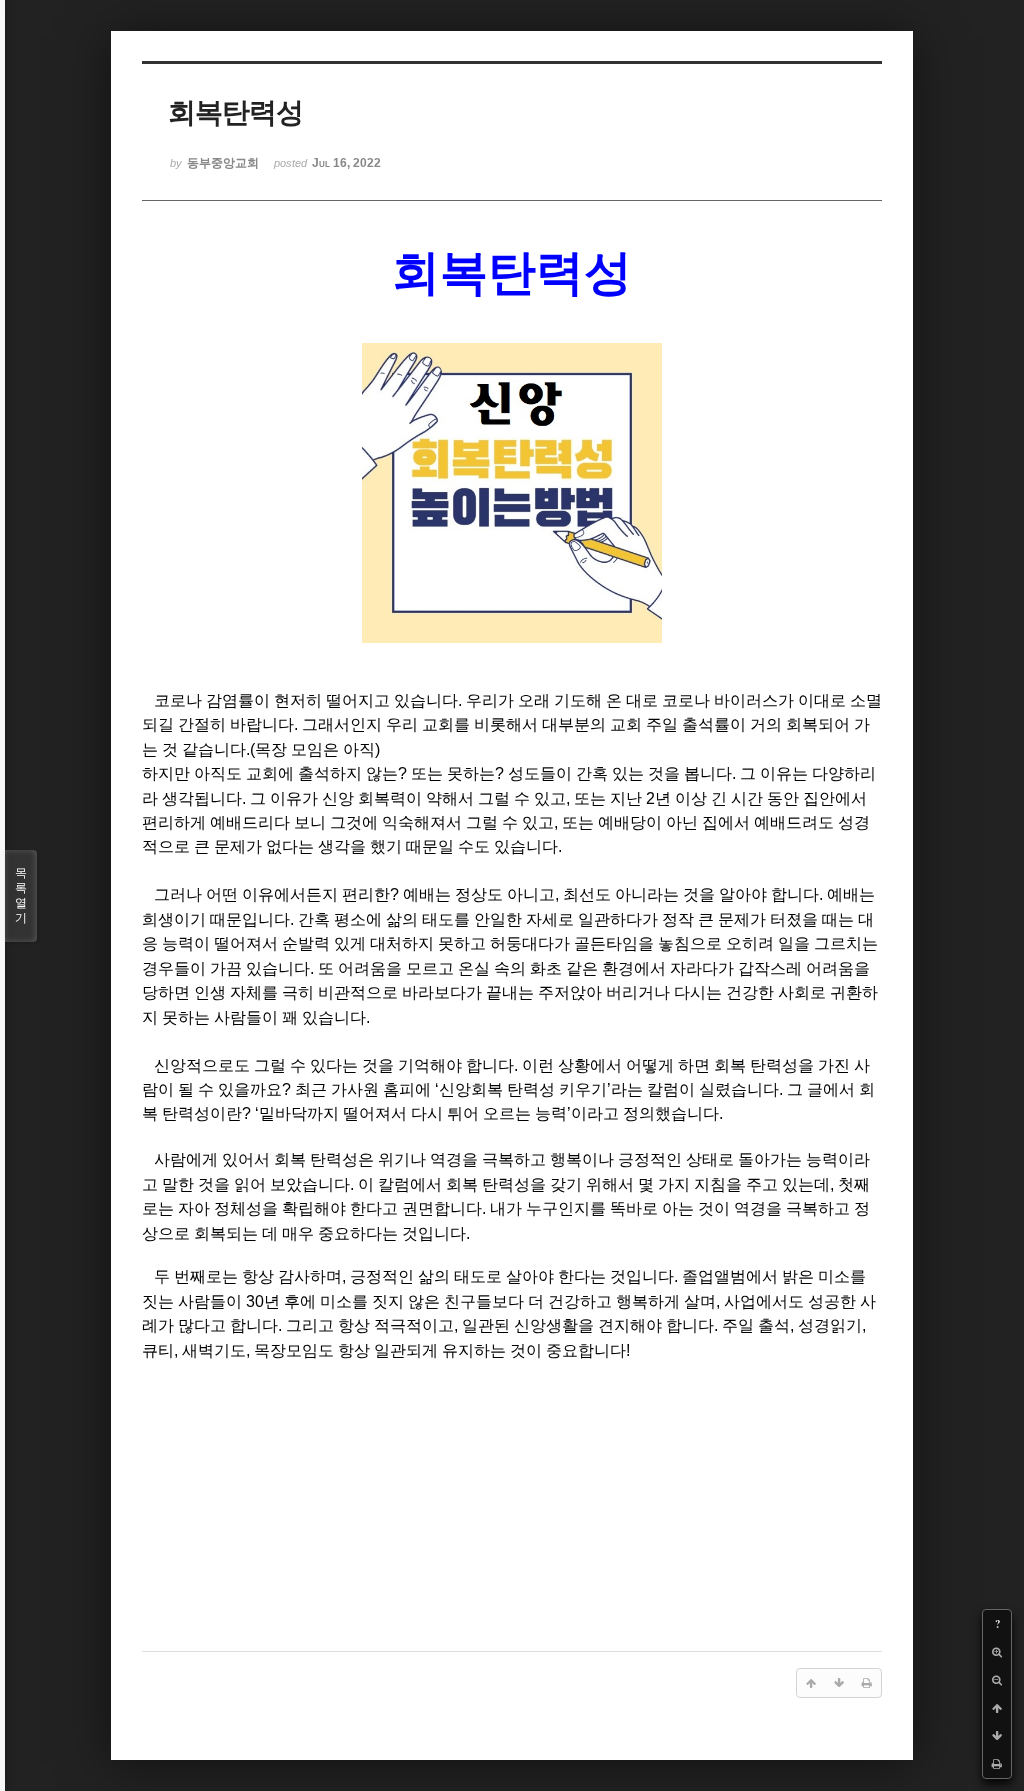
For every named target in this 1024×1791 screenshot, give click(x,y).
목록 (21, 895)
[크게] (997, 1652)
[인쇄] (997, 1764)
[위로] (997, 1708)
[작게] (997, 1680)
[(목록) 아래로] (997, 1736)
